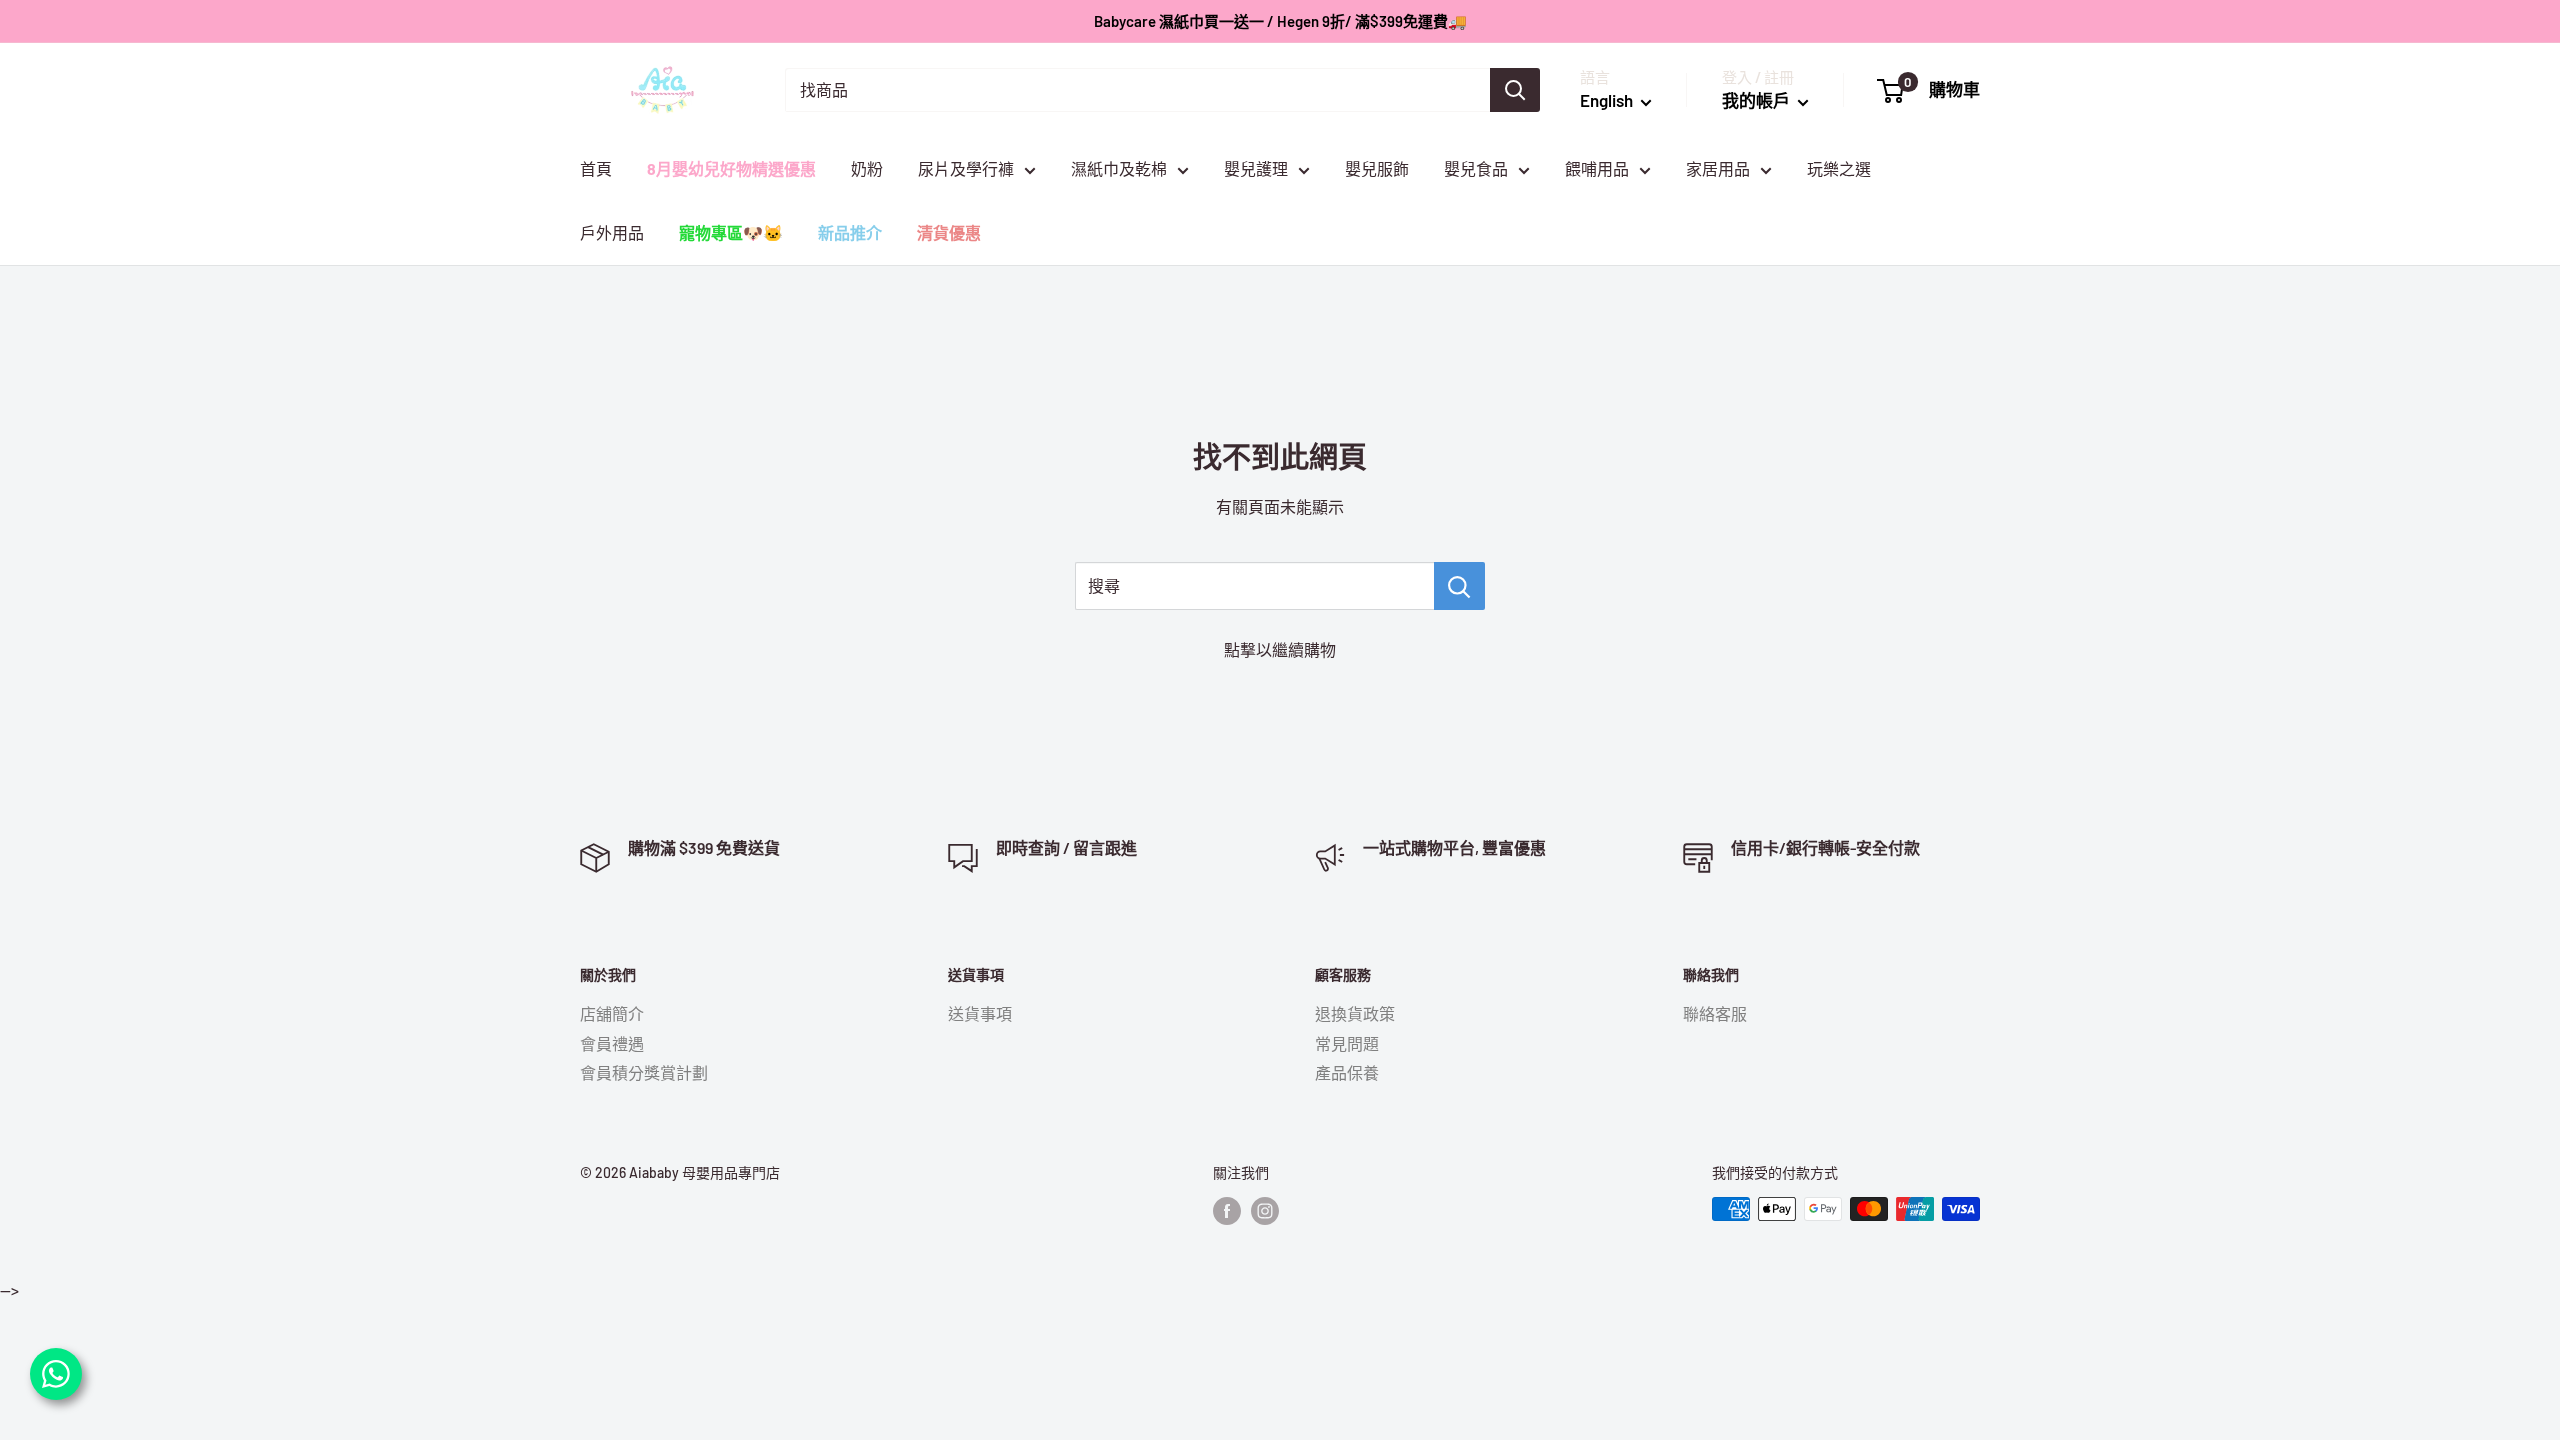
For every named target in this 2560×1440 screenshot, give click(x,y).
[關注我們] (1227, 1211)
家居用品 (1718, 168)
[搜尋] (1515, 90)
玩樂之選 (1839, 168)
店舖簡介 (612, 1013)
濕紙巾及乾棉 (1119, 168)
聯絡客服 (1715, 1013)
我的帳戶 (1757, 100)
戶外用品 (612, 232)
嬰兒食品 (1476, 168)
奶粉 (867, 168)
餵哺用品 (1597, 168)
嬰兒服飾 (1377, 168)
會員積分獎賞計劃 (644, 1072)
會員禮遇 (612, 1043)
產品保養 (1347, 1072)
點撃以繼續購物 (1280, 649)
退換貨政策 (1355, 1013)
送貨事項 (980, 1013)
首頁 (596, 168)
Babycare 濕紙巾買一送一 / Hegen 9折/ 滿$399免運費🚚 (1280, 21)
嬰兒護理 (1256, 168)
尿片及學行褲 (966, 168)
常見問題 (1347, 1043)
